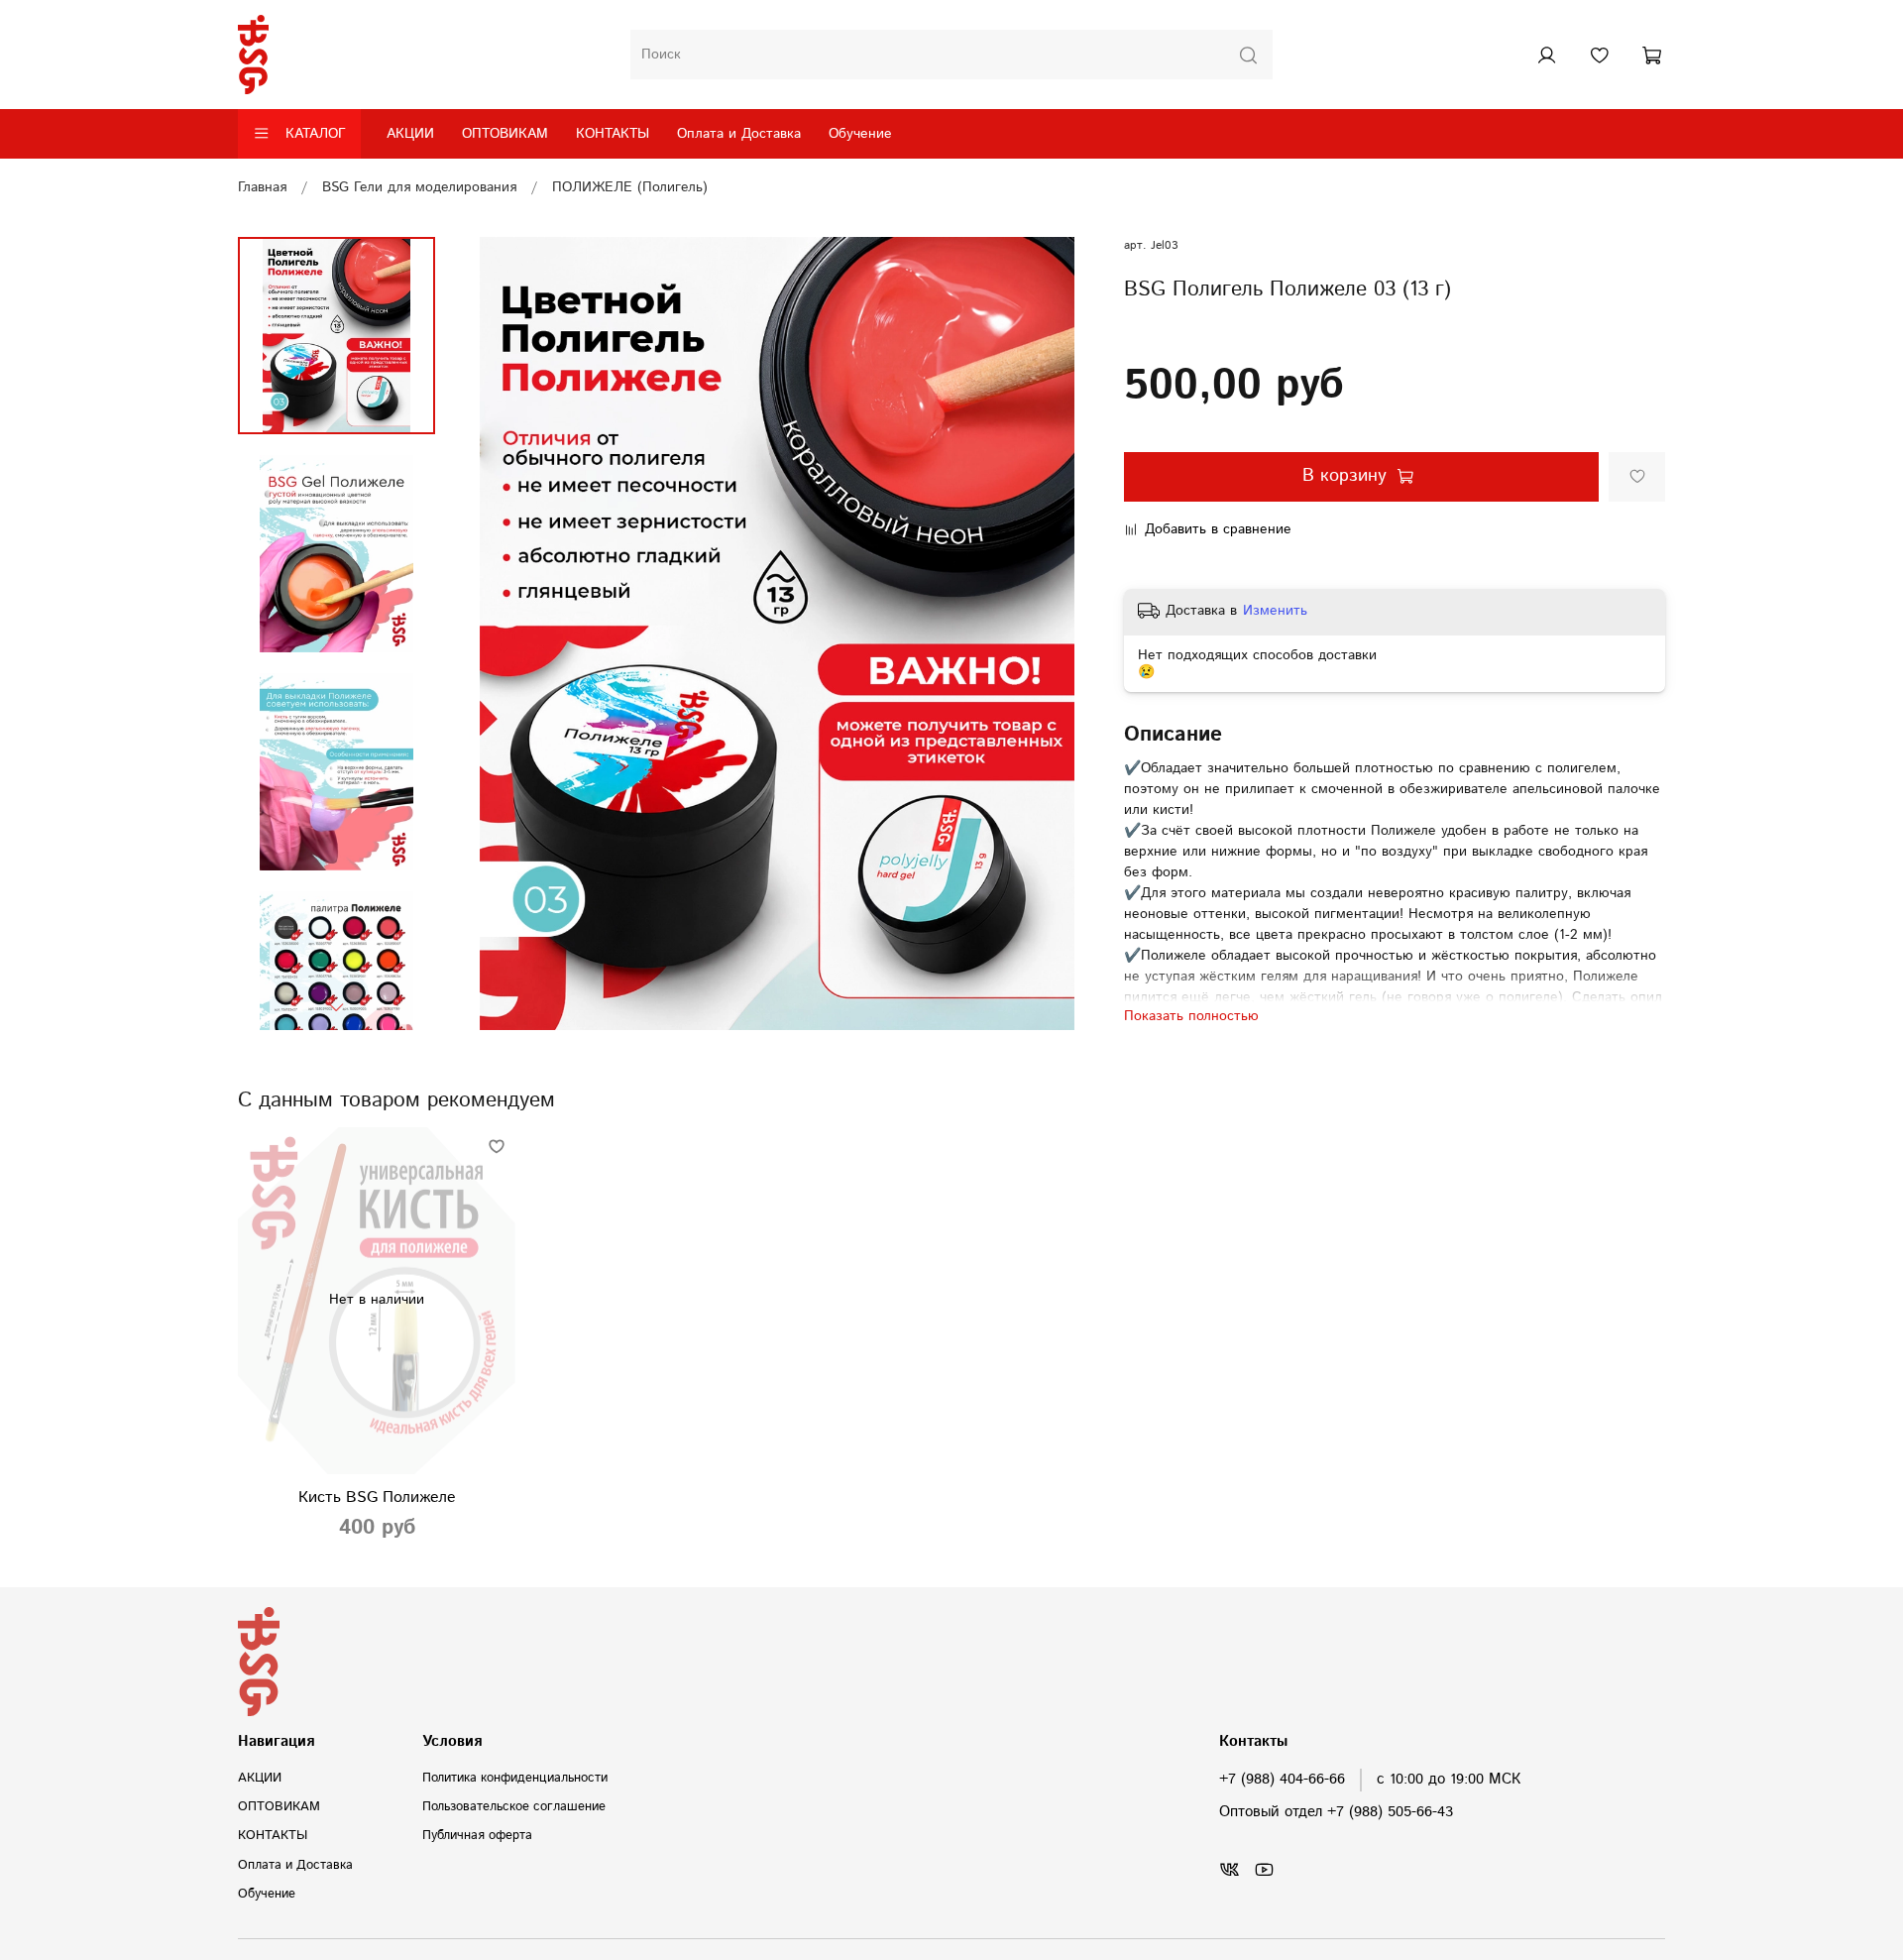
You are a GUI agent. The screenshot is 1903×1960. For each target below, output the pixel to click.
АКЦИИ (410, 134)
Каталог (316, 134)
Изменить (1275, 611)
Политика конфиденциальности (515, 1778)
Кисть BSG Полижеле (377, 1498)
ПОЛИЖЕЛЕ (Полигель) (630, 187)
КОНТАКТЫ (613, 134)
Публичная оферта (477, 1835)
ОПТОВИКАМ (505, 134)
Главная (262, 187)
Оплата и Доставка (739, 134)
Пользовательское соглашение (514, 1806)
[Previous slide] (495, 634)
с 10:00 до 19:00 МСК (1449, 1780)
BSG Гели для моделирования (419, 187)
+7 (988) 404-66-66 (1282, 1780)
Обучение (860, 134)
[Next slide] (336, 1007)
